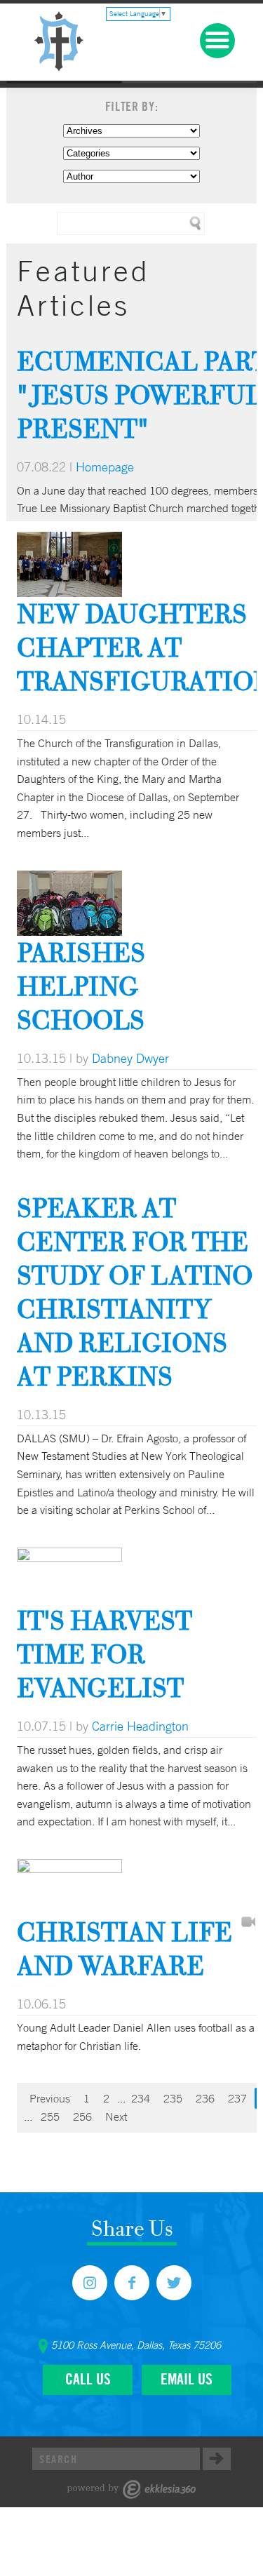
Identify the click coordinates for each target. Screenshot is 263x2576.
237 (237, 2098)
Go (217, 2459)
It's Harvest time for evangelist (104, 1654)
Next (116, 2117)
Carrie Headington (140, 1726)
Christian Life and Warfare (124, 1948)
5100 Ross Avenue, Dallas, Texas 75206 (136, 2345)
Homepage (105, 467)
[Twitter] (174, 2283)
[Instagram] (90, 2283)
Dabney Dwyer (130, 1058)
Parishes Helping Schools (81, 986)
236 (205, 2098)
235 (173, 2098)
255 (50, 2117)
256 (82, 2117)
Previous (50, 2098)
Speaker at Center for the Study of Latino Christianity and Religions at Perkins (135, 1292)
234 (141, 2098)
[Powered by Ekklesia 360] (131, 2489)
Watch (248, 1923)
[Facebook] (132, 2283)
